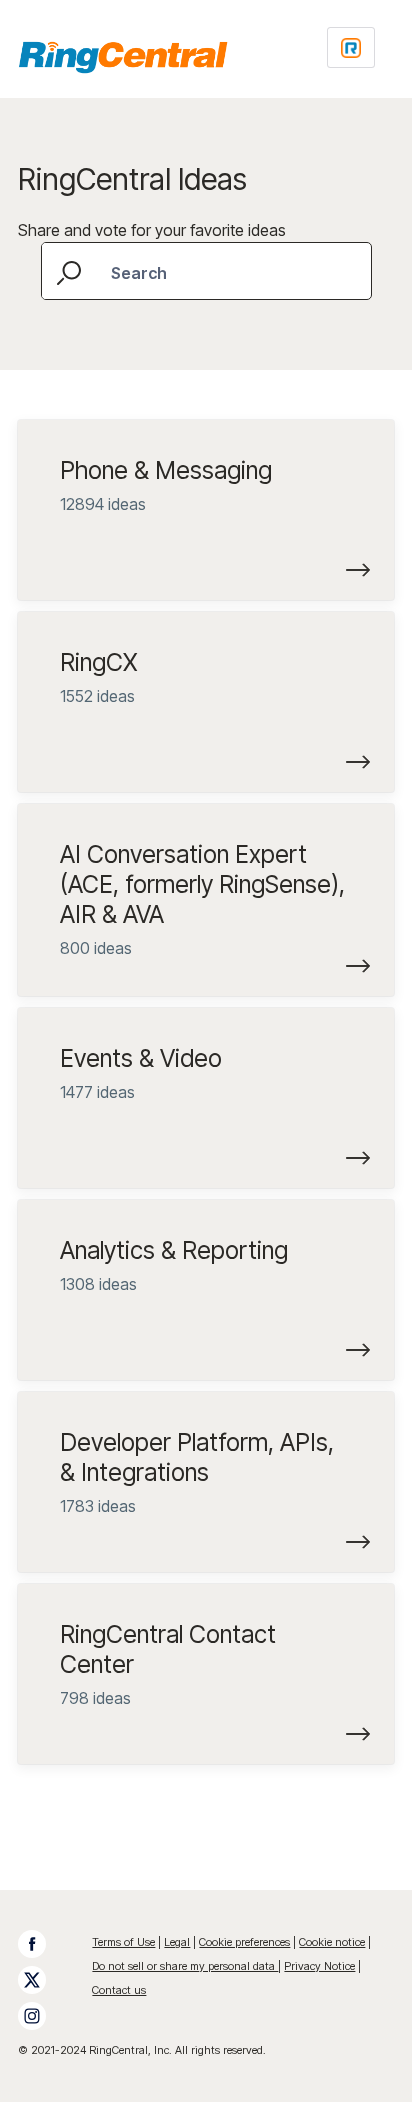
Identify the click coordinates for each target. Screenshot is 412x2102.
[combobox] (206, 271)
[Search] (71, 270)
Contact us (119, 1990)
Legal (177, 1942)
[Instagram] (42, 2016)
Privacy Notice (319, 1966)
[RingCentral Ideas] (123, 57)
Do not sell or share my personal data (185, 1966)
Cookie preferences (244, 1942)
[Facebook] (42, 1944)
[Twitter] (42, 1980)
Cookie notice (332, 1942)
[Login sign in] (351, 47)
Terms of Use (123, 1942)
